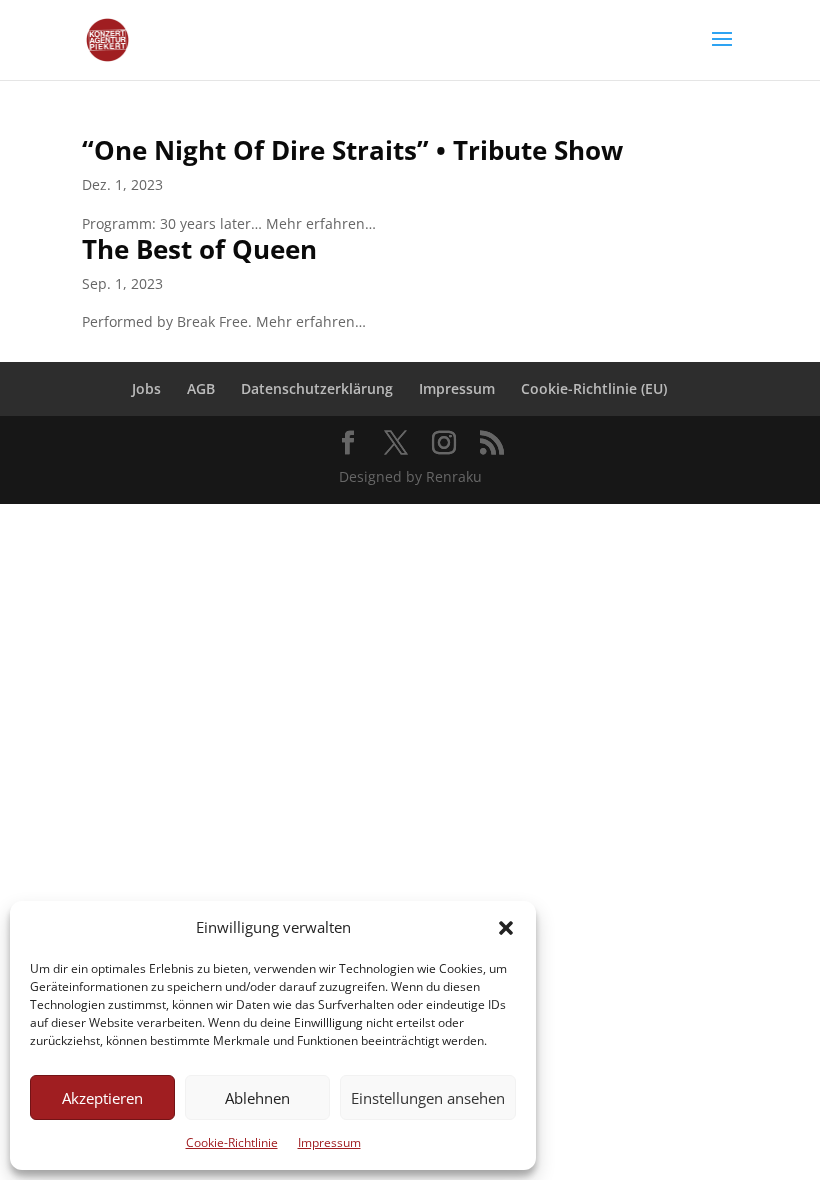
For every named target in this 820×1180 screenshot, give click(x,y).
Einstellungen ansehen (428, 1098)
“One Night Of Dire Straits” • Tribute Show (352, 150)
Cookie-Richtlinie (232, 1142)
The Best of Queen (199, 249)
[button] (506, 928)
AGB (201, 388)
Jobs (146, 388)
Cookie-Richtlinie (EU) (594, 388)
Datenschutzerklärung (317, 388)
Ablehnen (257, 1098)
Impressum (329, 1142)
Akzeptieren (102, 1098)
